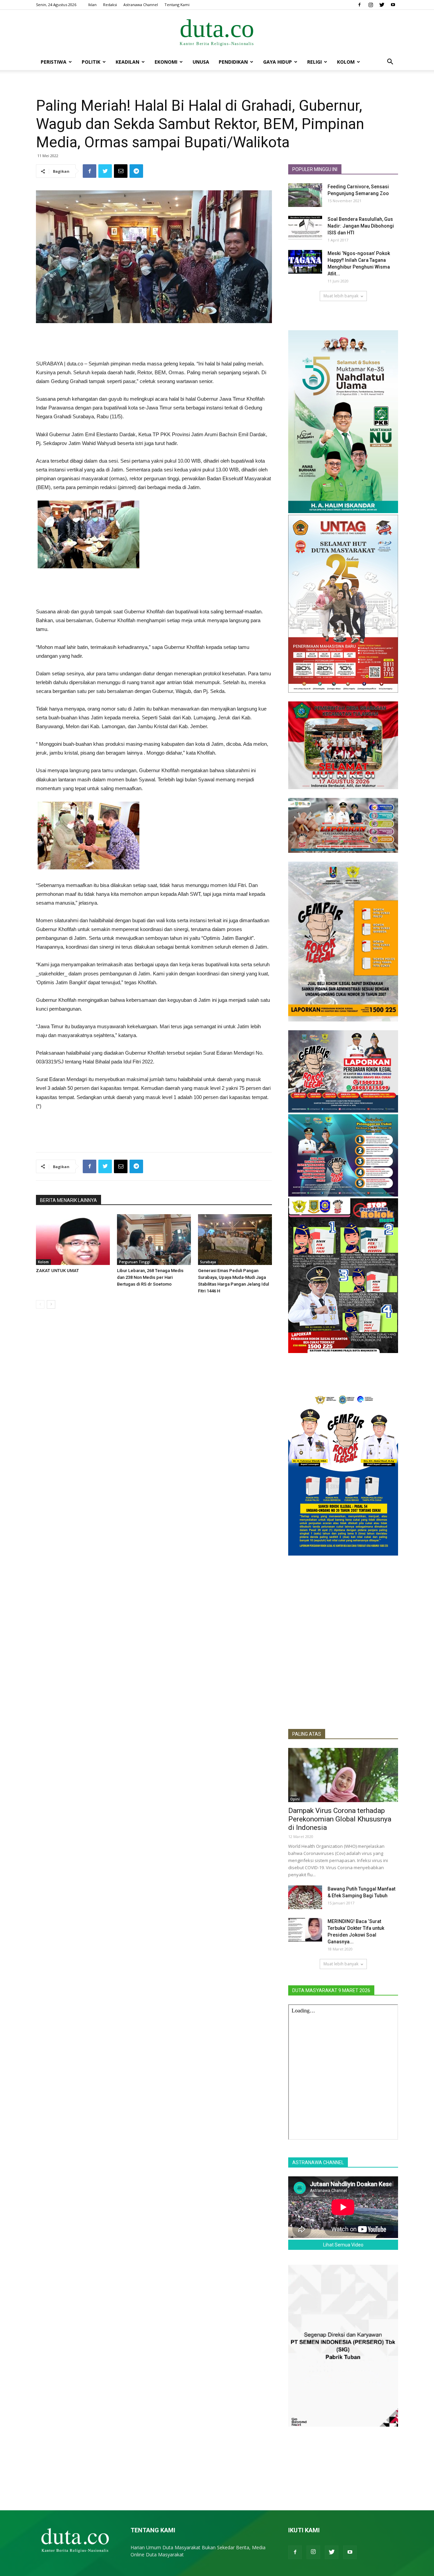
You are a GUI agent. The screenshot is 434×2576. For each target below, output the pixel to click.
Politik (91, 62)
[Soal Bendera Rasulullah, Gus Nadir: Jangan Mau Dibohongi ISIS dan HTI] (305, 228)
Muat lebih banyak (341, 296)
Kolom (346, 62)
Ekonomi (166, 62)
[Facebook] (359, 5)
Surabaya (208, 1262)
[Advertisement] (154, 342)
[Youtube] (393, 5)
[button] (390, 62)
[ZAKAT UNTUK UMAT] (73, 1240)
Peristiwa (54, 62)
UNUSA (201, 62)
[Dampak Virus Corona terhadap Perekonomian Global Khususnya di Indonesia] (343, 1775)
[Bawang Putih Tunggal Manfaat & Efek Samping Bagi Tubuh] (305, 1897)
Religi (314, 62)
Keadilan (127, 62)
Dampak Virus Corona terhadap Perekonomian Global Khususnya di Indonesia (340, 1819)
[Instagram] (371, 5)
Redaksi (110, 5)
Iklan (92, 5)
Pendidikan (233, 62)
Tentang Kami (177, 5)
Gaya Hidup (278, 62)
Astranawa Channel (141, 5)
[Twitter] (382, 5)
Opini (295, 1799)
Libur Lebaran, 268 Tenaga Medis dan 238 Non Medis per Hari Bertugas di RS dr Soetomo (150, 1277)
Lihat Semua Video (343, 2245)
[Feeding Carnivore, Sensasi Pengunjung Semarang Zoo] (305, 195)
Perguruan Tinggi (135, 1262)
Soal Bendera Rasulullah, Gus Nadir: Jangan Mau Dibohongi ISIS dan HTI (361, 226)
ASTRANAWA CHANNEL (318, 2162)
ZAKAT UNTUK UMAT (57, 1271)
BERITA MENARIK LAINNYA (68, 1200)
